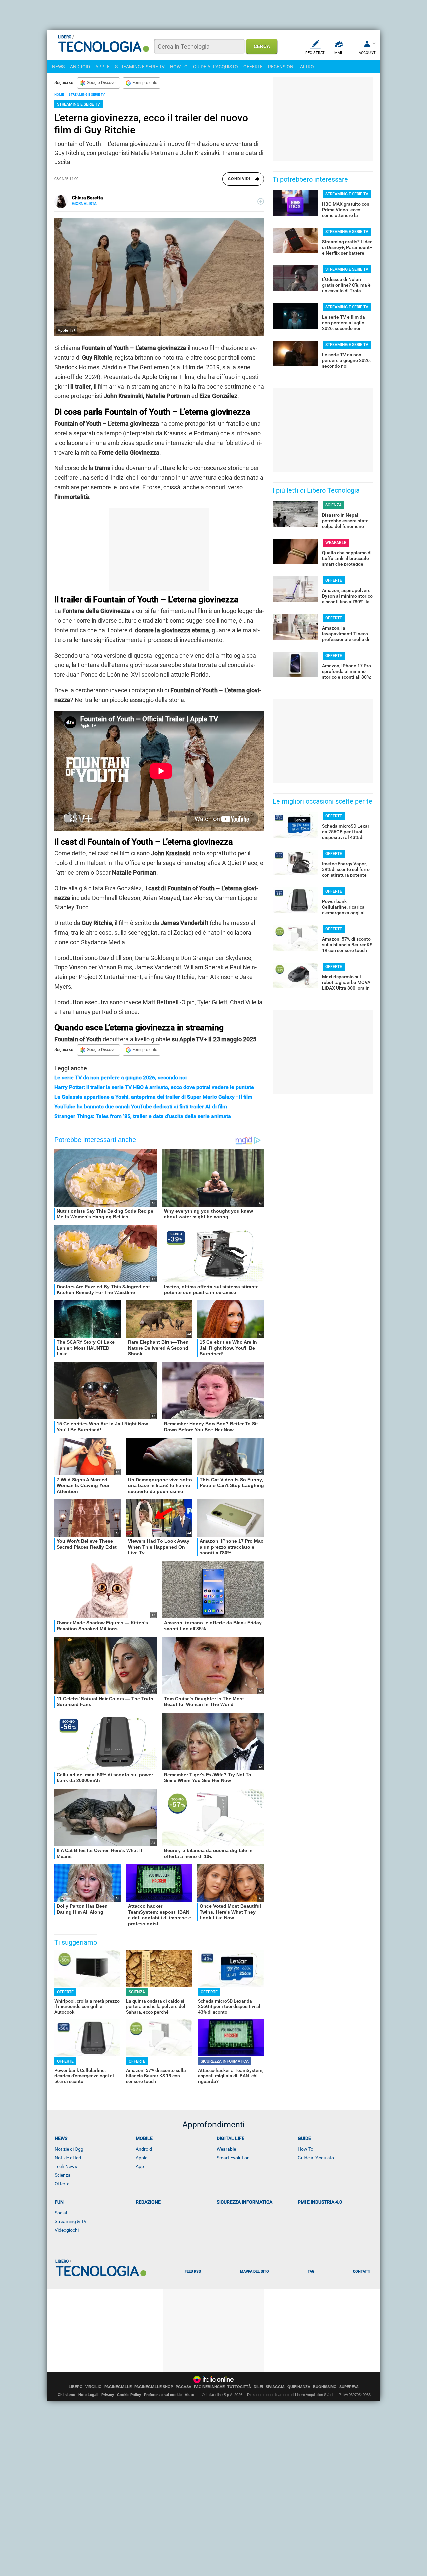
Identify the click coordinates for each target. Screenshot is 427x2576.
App (140, 2166)
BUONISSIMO (325, 2387)
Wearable (226, 2149)
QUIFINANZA (299, 2387)
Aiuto (190, 2395)
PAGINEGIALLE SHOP (154, 2387)
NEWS (58, 67)
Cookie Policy (129, 2395)
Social (61, 2213)
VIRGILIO (94, 2387)
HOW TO (179, 67)
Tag (311, 2272)
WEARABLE (336, 543)
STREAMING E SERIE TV (140, 67)
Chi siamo (67, 2395)
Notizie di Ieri (68, 2158)
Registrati (315, 53)
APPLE (103, 67)
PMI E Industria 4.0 (320, 2202)
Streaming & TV (71, 2221)
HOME (59, 94)
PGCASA (184, 2387)
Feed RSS (193, 2272)
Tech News (66, 2166)
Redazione (148, 2202)
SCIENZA (137, 1992)
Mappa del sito (254, 2272)
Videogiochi (67, 2230)
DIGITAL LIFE (230, 2138)
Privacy (108, 2395)
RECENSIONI (281, 67)
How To (305, 2149)
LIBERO (76, 2387)
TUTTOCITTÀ (239, 2387)
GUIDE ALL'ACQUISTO (216, 67)
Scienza (63, 2175)
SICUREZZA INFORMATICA (225, 2061)
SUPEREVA (349, 2387)
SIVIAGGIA (275, 2387)
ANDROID (80, 67)
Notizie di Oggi (70, 2149)
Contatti (362, 2272)
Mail (339, 53)
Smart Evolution (233, 2158)
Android (144, 2149)
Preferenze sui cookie (163, 2395)
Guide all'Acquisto (316, 2158)
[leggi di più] (261, 201)
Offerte (62, 2184)
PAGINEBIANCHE (209, 2387)
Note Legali (88, 2395)
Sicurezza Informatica (244, 2202)
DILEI (258, 2387)
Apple (142, 2158)
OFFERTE (253, 67)
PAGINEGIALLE (118, 2387)
